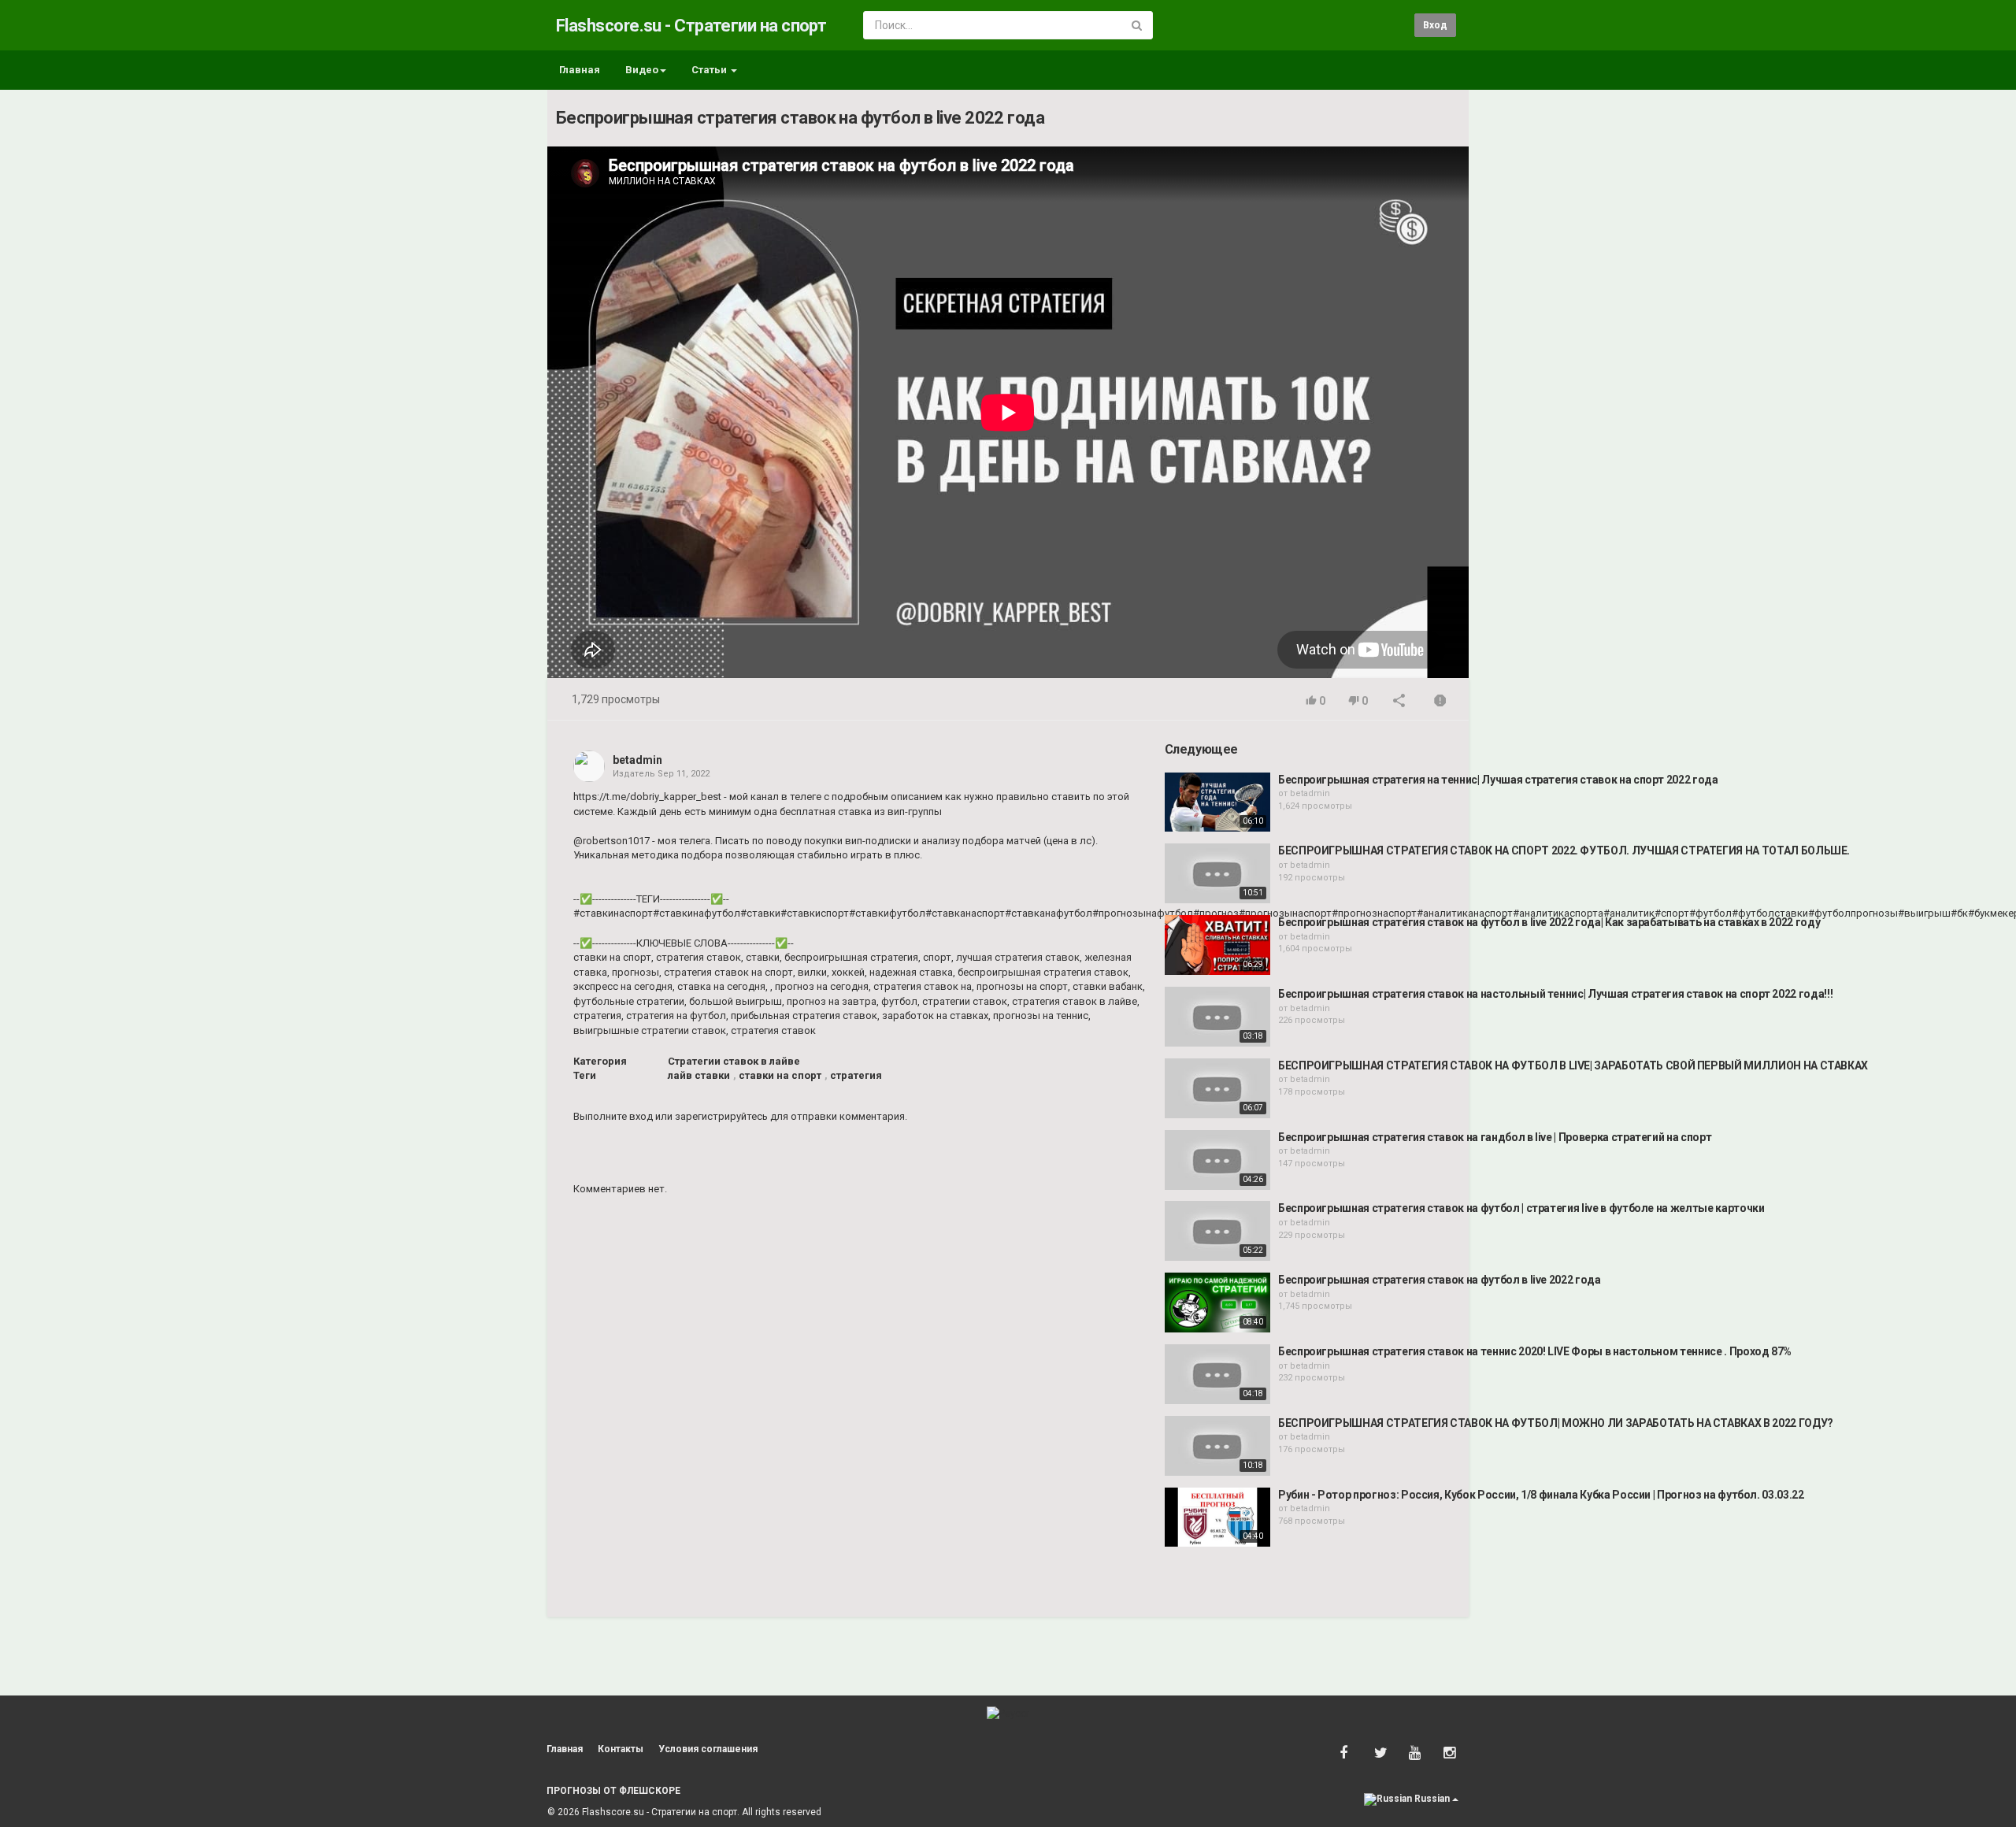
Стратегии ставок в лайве (734, 1061)
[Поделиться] (1399, 702)
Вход (1435, 25)
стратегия (856, 1075)
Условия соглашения (708, 1749)
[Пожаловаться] (1440, 702)
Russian (1432, 1799)
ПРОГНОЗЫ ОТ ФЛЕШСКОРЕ (613, 1791)
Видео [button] (642, 70)
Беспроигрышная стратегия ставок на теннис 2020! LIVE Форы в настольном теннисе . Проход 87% (1535, 1351)
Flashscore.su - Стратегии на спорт (691, 26)
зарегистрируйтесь (721, 1116)
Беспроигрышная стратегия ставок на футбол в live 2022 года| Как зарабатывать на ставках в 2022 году (1549, 922)
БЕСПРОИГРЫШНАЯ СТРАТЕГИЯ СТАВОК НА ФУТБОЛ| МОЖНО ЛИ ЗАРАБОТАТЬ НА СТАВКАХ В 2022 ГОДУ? (1556, 1423)
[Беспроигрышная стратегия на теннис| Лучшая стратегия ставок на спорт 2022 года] (1217, 802)
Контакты (621, 1749)
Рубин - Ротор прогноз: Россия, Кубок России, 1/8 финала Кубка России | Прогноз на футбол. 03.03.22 (1541, 1495)
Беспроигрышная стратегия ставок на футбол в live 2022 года (1440, 1280)
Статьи (710, 70)
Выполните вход (613, 1116)
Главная (580, 70)
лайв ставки (699, 1075)
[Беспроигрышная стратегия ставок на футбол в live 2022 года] (1217, 1303)
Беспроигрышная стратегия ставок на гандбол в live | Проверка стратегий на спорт (1495, 1137)
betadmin (637, 760)
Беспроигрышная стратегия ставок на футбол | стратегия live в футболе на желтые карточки (1521, 1208)
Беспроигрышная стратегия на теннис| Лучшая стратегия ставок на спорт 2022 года (1498, 780)
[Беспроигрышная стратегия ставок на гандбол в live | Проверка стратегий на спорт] (1217, 1160)
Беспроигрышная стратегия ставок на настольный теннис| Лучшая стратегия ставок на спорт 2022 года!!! (1555, 994)
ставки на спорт (780, 1075)
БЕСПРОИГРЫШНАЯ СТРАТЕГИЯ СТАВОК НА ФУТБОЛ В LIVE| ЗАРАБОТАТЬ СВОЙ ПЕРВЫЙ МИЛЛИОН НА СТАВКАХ (1573, 1065)
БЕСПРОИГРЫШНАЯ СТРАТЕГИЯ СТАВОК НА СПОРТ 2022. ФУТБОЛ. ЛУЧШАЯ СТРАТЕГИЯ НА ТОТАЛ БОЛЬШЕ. (1564, 850)
